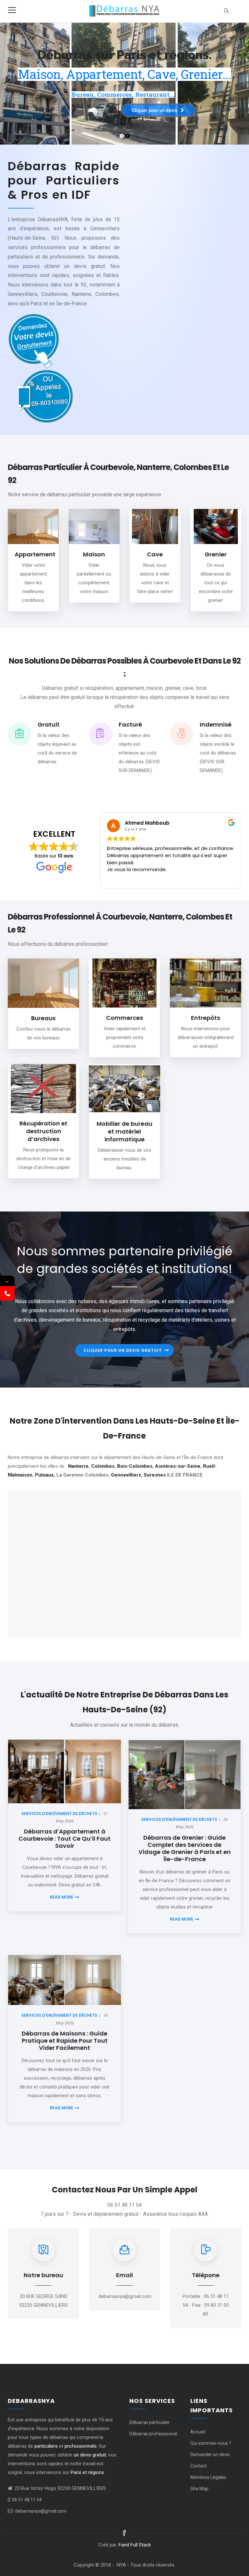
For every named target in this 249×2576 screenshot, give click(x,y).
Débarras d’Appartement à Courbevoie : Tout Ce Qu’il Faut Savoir (65, 1839)
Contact (198, 2466)
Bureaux (43, 1018)
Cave (155, 554)
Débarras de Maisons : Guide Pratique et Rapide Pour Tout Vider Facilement (65, 2041)
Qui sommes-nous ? (211, 2443)
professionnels (81, 2446)
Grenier (216, 554)
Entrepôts (206, 1018)
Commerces (124, 1018)
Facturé (130, 724)
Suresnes (155, 1475)
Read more (62, 1897)
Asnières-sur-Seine (178, 1466)
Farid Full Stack (135, 2545)
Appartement (35, 554)
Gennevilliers (126, 1475)
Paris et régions (87, 2472)
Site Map (199, 2489)
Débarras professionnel (153, 2434)
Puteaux (44, 1475)
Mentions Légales (208, 2477)
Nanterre (78, 1466)
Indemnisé (216, 724)
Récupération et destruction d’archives (43, 1131)
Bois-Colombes (135, 1466)
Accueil (198, 2432)
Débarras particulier (149, 2422)
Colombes (103, 1466)
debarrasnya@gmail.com (41, 2511)
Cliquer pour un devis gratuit (123, 1350)
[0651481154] (7, 1293)
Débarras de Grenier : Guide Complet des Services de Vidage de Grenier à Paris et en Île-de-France (185, 1848)
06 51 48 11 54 (27, 2500)
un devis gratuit (90, 2455)
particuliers (46, 2446)
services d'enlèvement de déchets (59, 1814)
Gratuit (49, 724)
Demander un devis (210, 2455)
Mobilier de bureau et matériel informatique (124, 1131)
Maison (94, 554)
